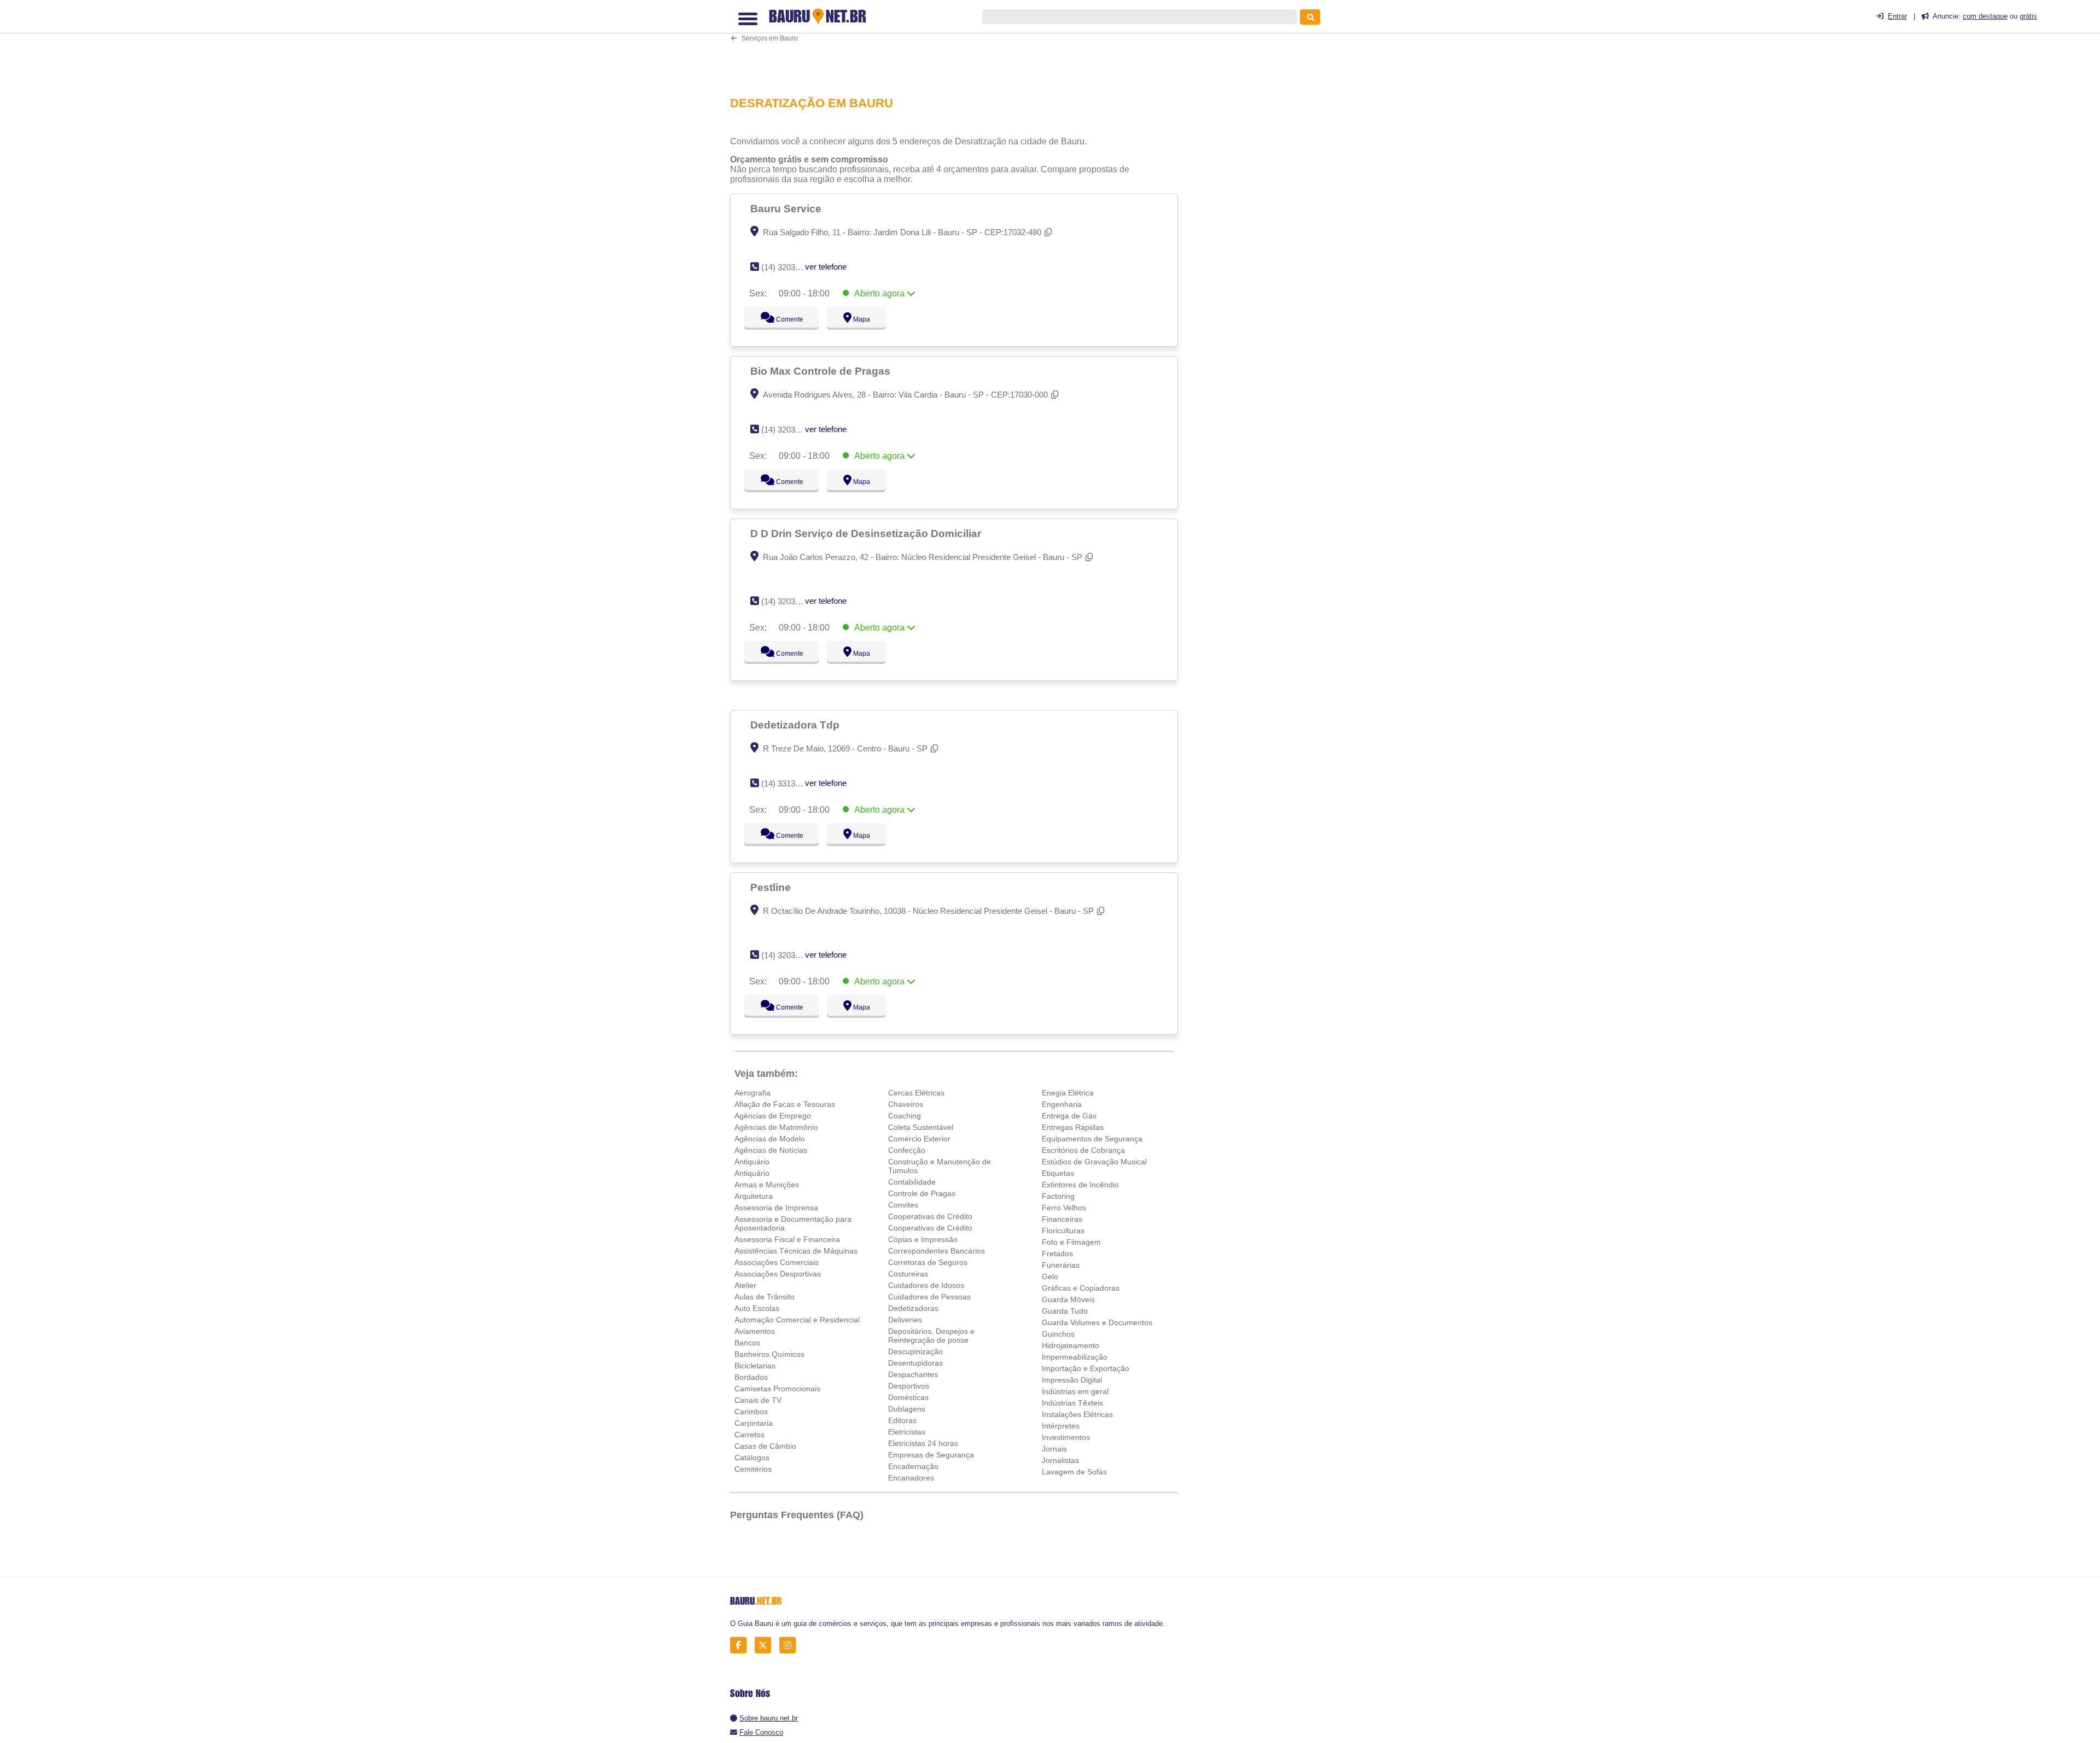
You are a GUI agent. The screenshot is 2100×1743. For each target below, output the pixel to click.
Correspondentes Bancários (937, 1251)
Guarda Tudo (1065, 1311)
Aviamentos (755, 1331)
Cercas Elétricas (916, 1093)
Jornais (1054, 1449)
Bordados (751, 1377)
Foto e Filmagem (1071, 1242)
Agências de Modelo (770, 1139)
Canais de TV (758, 1400)
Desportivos (909, 1386)
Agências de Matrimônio (776, 1127)
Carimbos (751, 1412)
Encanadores (911, 1478)
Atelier (745, 1285)
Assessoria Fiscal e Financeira (787, 1239)
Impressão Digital (1072, 1380)
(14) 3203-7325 (788, 955)
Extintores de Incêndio (1080, 1185)
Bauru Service (787, 208)
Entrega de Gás (1069, 1116)
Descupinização (915, 1351)
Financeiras (1062, 1219)
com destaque (1985, 16)
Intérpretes (1061, 1426)
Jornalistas (1060, 1460)
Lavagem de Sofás (1074, 1472)
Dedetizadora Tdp (796, 725)
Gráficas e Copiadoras (1081, 1288)
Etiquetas (1058, 1173)
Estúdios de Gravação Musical (1094, 1162)
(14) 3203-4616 (788, 601)
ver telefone (826, 267)
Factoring (1058, 1196)
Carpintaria (754, 1423)
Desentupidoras (915, 1363)
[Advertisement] (960, 47)
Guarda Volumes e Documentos (1097, 1322)
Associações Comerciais (777, 1262)
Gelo (1050, 1276)
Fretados (1057, 1254)
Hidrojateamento (1071, 1345)
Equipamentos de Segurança (1092, 1139)
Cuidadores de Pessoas (929, 1297)
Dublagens (907, 1409)
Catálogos (752, 1458)
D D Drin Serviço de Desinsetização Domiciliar (867, 533)
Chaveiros (906, 1104)
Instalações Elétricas (1077, 1414)
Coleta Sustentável (921, 1127)
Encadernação (913, 1466)
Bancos (747, 1343)
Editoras (902, 1420)
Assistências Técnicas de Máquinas (796, 1251)
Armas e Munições (767, 1185)
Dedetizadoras (913, 1308)
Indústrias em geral (1075, 1391)
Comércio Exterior (919, 1139)
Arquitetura (754, 1196)
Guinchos (1058, 1334)
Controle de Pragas (922, 1193)
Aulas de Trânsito (765, 1297)
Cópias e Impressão (923, 1239)
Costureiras (908, 1274)
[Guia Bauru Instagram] (791, 1645)
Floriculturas (1063, 1231)
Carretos (749, 1435)
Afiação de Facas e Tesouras (785, 1104)
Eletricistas (907, 1432)
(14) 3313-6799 (788, 783)
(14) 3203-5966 (788, 267)
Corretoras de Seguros (928, 1262)
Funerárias (1061, 1265)
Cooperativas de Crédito (930, 1216)
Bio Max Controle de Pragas (822, 371)
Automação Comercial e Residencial (797, 1320)
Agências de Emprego (773, 1116)
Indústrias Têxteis (1072, 1403)
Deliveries (905, 1320)
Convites (903, 1205)
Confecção (907, 1150)
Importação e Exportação (1086, 1368)
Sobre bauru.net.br (769, 1718)
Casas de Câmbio (765, 1446)
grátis (2028, 16)
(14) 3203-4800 (788, 430)
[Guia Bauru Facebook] (741, 1645)
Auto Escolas (757, 1308)
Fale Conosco (761, 1732)
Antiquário (752, 1162)
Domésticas (908, 1397)
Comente (782, 319)
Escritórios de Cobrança (1083, 1150)
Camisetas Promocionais (777, 1389)
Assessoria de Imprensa (776, 1208)
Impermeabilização (1075, 1357)
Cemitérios (753, 1469)
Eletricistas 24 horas (923, 1443)
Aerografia (752, 1093)
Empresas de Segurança (931, 1455)
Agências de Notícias (771, 1150)
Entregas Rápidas (1073, 1127)
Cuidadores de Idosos (926, 1285)
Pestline (772, 887)
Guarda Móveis (1068, 1299)
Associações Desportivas (778, 1274)
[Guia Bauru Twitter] (766, 1645)
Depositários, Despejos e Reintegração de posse (931, 1336)
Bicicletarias (755, 1366)
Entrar (1897, 16)
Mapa (859, 319)
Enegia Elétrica (1068, 1093)
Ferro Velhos (1064, 1208)
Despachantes (913, 1374)
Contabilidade (912, 1182)
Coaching (905, 1116)
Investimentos (1066, 1437)
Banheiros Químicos (769, 1354)
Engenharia (1062, 1104)
